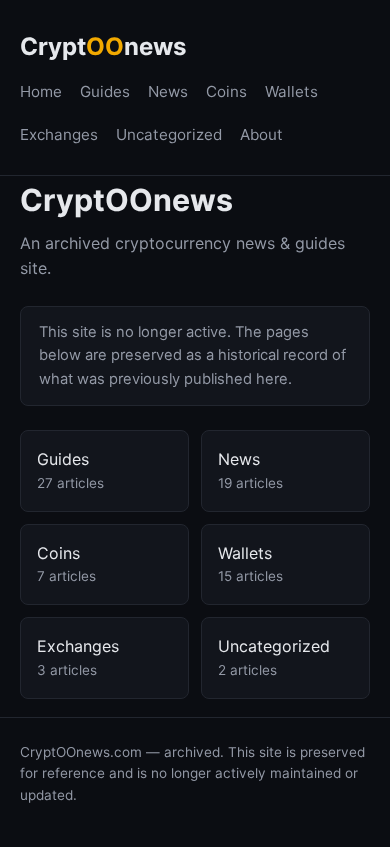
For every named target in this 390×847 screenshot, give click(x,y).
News (168, 91)
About (261, 134)
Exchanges (59, 134)
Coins (226, 91)
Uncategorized (169, 134)
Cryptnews (103, 46)
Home (41, 91)
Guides (105, 91)
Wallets (291, 91)
